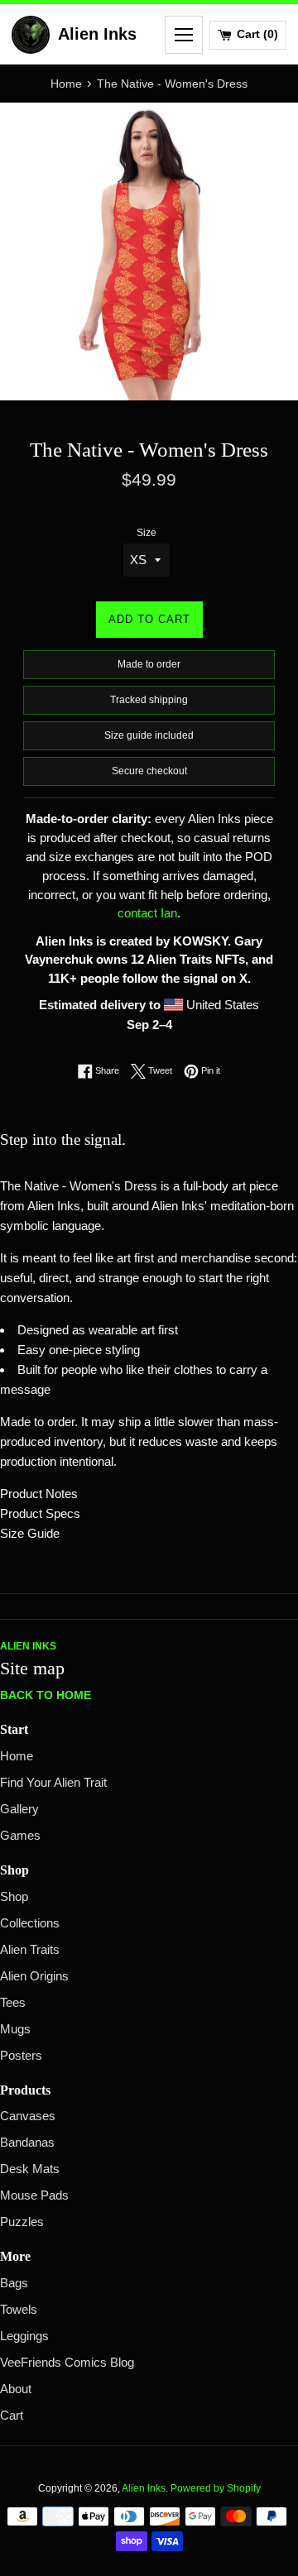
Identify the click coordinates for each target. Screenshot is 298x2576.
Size (147, 533)
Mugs (15, 2029)
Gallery (19, 1809)
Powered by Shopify (216, 2488)
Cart (12, 2416)
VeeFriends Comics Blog (67, 2363)
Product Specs (40, 1513)
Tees (13, 2003)
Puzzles (22, 2222)
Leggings (24, 2336)
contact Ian (147, 913)
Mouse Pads (34, 2195)
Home (17, 1756)
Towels (19, 2310)
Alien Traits (30, 1950)
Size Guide (30, 1533)
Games (20, 1836)
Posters (21, 2056)
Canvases (28, 2116)
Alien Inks (144, 2488)
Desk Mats (30, 2169)
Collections (30, 1923)
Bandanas (27, 2143)
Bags (14, 2283)
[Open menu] (184, 35)
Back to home (46, 1695)
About (16, 2389)
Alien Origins (34, 1976)
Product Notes (39, 1494)
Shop (14, 1897)
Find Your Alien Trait (53, 1783)
